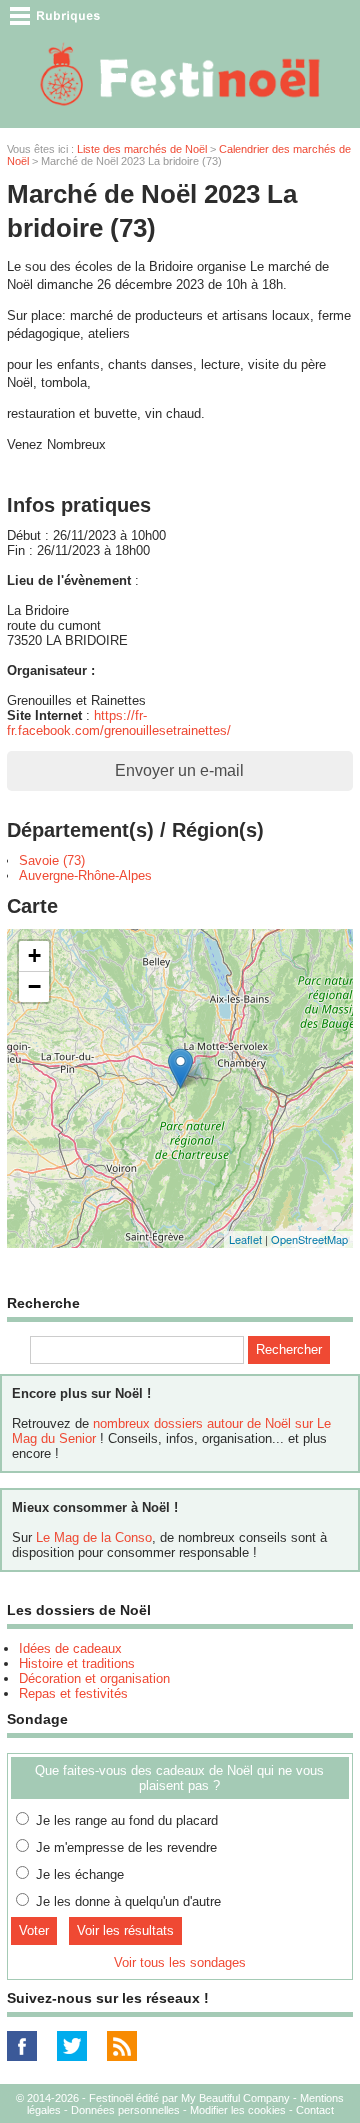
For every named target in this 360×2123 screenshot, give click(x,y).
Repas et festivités (73, 1693)
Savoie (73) (52, 860)
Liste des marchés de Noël (142, 149)
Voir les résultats (125, 1930)
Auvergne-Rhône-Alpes (85, 875)
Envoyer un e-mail (179, 770)
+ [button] (34, 955)
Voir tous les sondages (180, 1962)
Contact (315, 2110)
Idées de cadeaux (70, 1648)
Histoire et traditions (77, 1663)
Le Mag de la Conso (94, 1537)
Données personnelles (125, 2110)
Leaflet (245, 1239)
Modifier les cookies (238, 2110)
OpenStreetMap (309, 1239)
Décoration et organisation (94, 1678)
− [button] (34, 986)
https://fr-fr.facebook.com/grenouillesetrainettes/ (119, 723)
